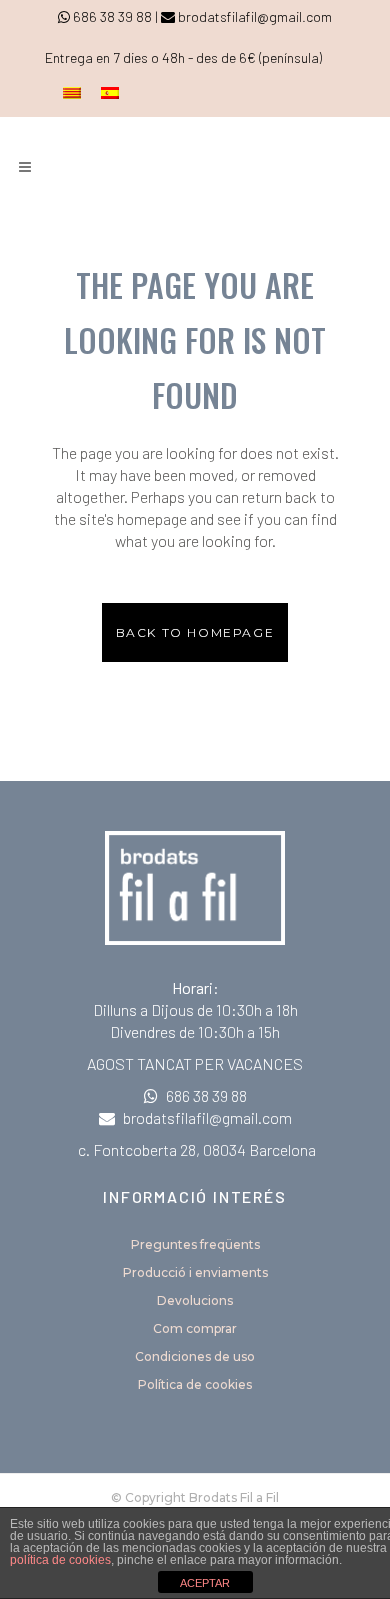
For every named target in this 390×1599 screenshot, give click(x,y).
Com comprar (195, 1328)
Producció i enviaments (195, 1272)
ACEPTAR (205, 1583)
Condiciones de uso (195, 1356)
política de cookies (60, 1560)
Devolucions (195, 1300)
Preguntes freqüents (195, 1244)
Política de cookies (195, 1384)
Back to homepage (195, 632)
